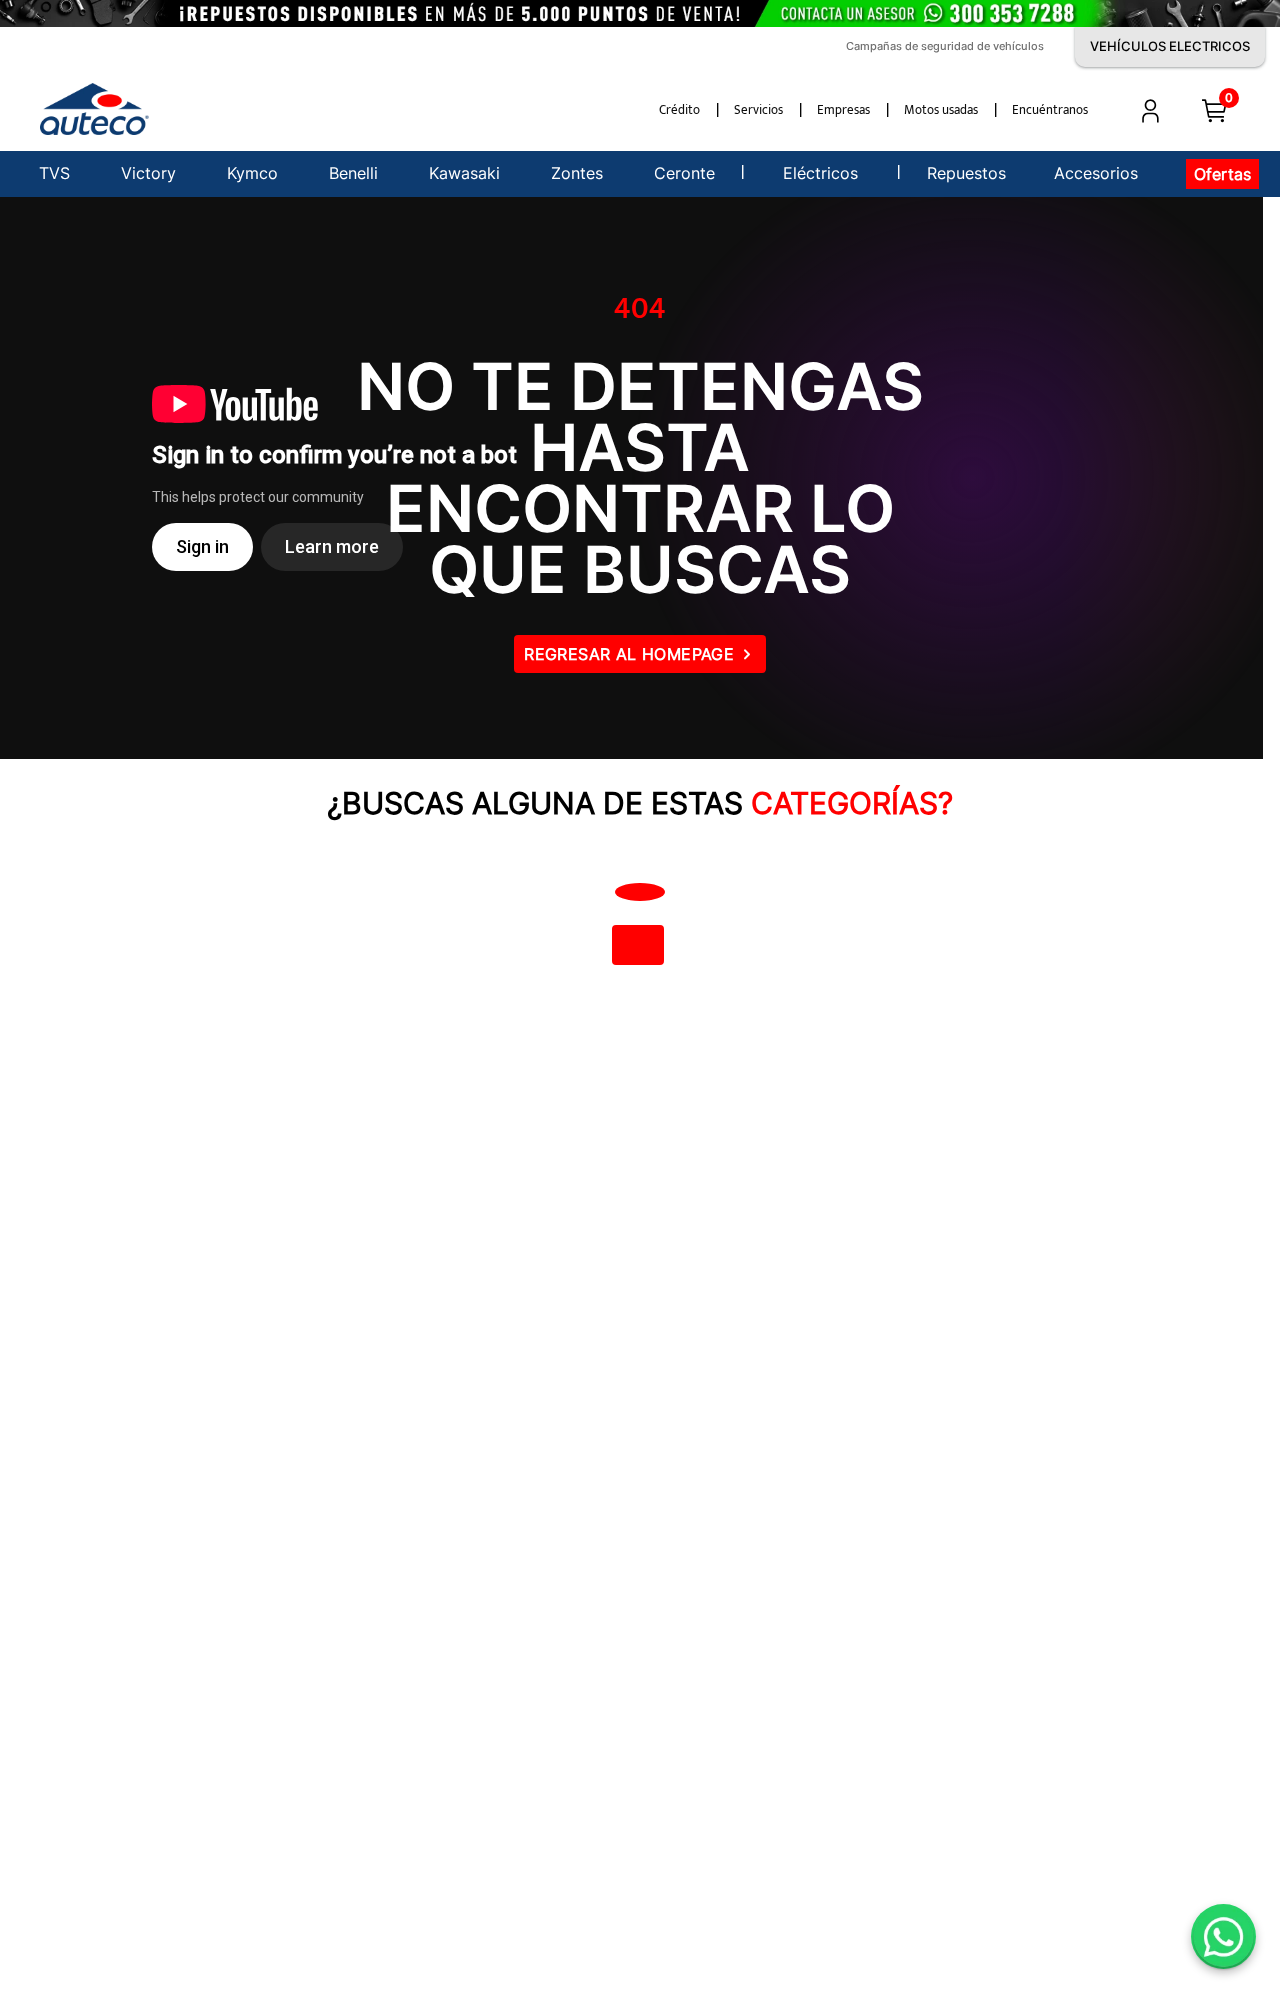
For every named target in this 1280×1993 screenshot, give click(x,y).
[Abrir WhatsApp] (1223, 1936)
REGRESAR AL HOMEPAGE (629, 654)
